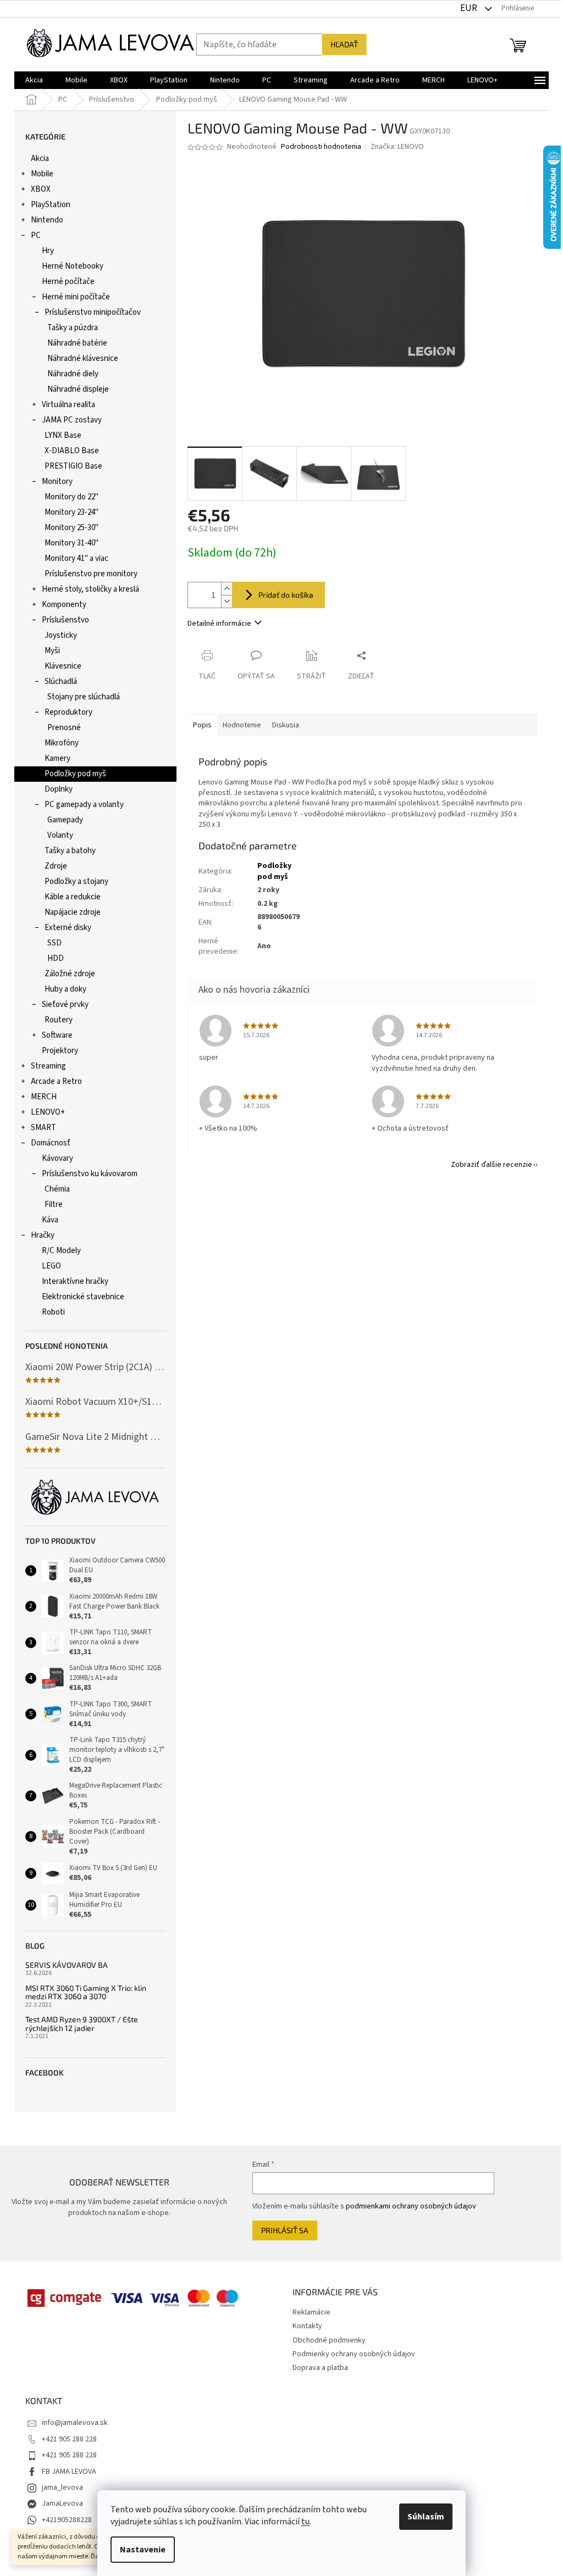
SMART (43, 1128)
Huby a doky (65, 989)
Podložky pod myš (75, 774)
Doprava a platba (320, 2368)
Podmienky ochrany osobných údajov (354, 2354)
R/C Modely (61, 1251)
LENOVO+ (48, 1112)
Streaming (48, 1066)
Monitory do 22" (71, 497)
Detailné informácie (219, 624)
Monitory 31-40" (71, 543)
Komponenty (64, 605)
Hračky (43, 1235)
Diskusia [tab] (286, 725)
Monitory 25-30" (71, 528)
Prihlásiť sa (285, 2230)
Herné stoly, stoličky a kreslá (90, 589)
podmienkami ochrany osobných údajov (411, 2206)
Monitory (57, 482)
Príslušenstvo (65, 620)
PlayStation (51, 205)
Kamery (57, 758)
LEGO (51, 1266)
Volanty (60, 835)
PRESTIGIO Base (73, 466)
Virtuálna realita (68, 405)
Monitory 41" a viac (76, 558)
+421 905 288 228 (69, 2439)
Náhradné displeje (78, 389)
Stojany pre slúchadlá (84, 697)
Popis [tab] (202, 725)
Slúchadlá (61, 681)
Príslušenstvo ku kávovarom (90, 1174)
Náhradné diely (73, 374)
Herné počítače (68, 282)
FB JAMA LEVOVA (69, 2472)
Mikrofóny (62, 743)
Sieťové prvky (65, 1005)
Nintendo (47, 220)
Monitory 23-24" (71, 512)
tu (305, 2522)
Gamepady (65, 820)
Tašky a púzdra (73, 328)
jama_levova (62, 2488)
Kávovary (57, 1158)
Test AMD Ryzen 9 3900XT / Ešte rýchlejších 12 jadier (82, 2024)
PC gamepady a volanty (84, 805)
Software (57, 1035)
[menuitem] (34, 80)
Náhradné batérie (77, 343)
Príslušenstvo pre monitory (91, 574)
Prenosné (64, 728)
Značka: (397, 147)
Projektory (60, 1051)
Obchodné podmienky (329, 2340)
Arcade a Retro (56, 1081)
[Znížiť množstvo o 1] (227, 601)
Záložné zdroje (70, 974)
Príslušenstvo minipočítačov (93, 312)
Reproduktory (68, 712)
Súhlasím (426, 2517)
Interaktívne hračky (75, 1281)
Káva (50, 1220)
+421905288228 (67, 2520)
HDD (56, 958)
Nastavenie (143, 2550)
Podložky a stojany (76, 881)
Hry (48, 251)
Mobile (42, 174)
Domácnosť (51, 1143)
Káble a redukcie (73, 897)
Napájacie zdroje (73, 912)
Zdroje (56, 866)
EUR (470, 8)
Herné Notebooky (73, 266)
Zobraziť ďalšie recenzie (492, 1165)
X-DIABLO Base (72, 451)
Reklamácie (311, 2312)
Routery (59, 1020)
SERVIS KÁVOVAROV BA (67, 1965)
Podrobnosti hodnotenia (321, 147)
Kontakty (307, 2326)
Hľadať (344, 44)
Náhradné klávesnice (83, 358)
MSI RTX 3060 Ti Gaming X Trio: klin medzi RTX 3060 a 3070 (86, 1992)
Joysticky (61, 635)
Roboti (53, 1312)
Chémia (57, 1189)
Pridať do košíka (286, 595)
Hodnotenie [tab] (242, 725)
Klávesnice (63, 666)
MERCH (44, 1097)
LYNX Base (63, 435)
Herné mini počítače (76, 297)
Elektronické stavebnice (83, 1297)
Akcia (40, 158)
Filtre (54, 1204)
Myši (52, 651)
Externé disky (68, 928)
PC (36, 235)
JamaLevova (62, 2503)
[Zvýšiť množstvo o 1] (227, 589)
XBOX (41, 189)
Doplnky (59, 789)
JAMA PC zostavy (72, 420)
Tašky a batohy (70, 851)
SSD (54, 943)
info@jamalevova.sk (75, 2423)
